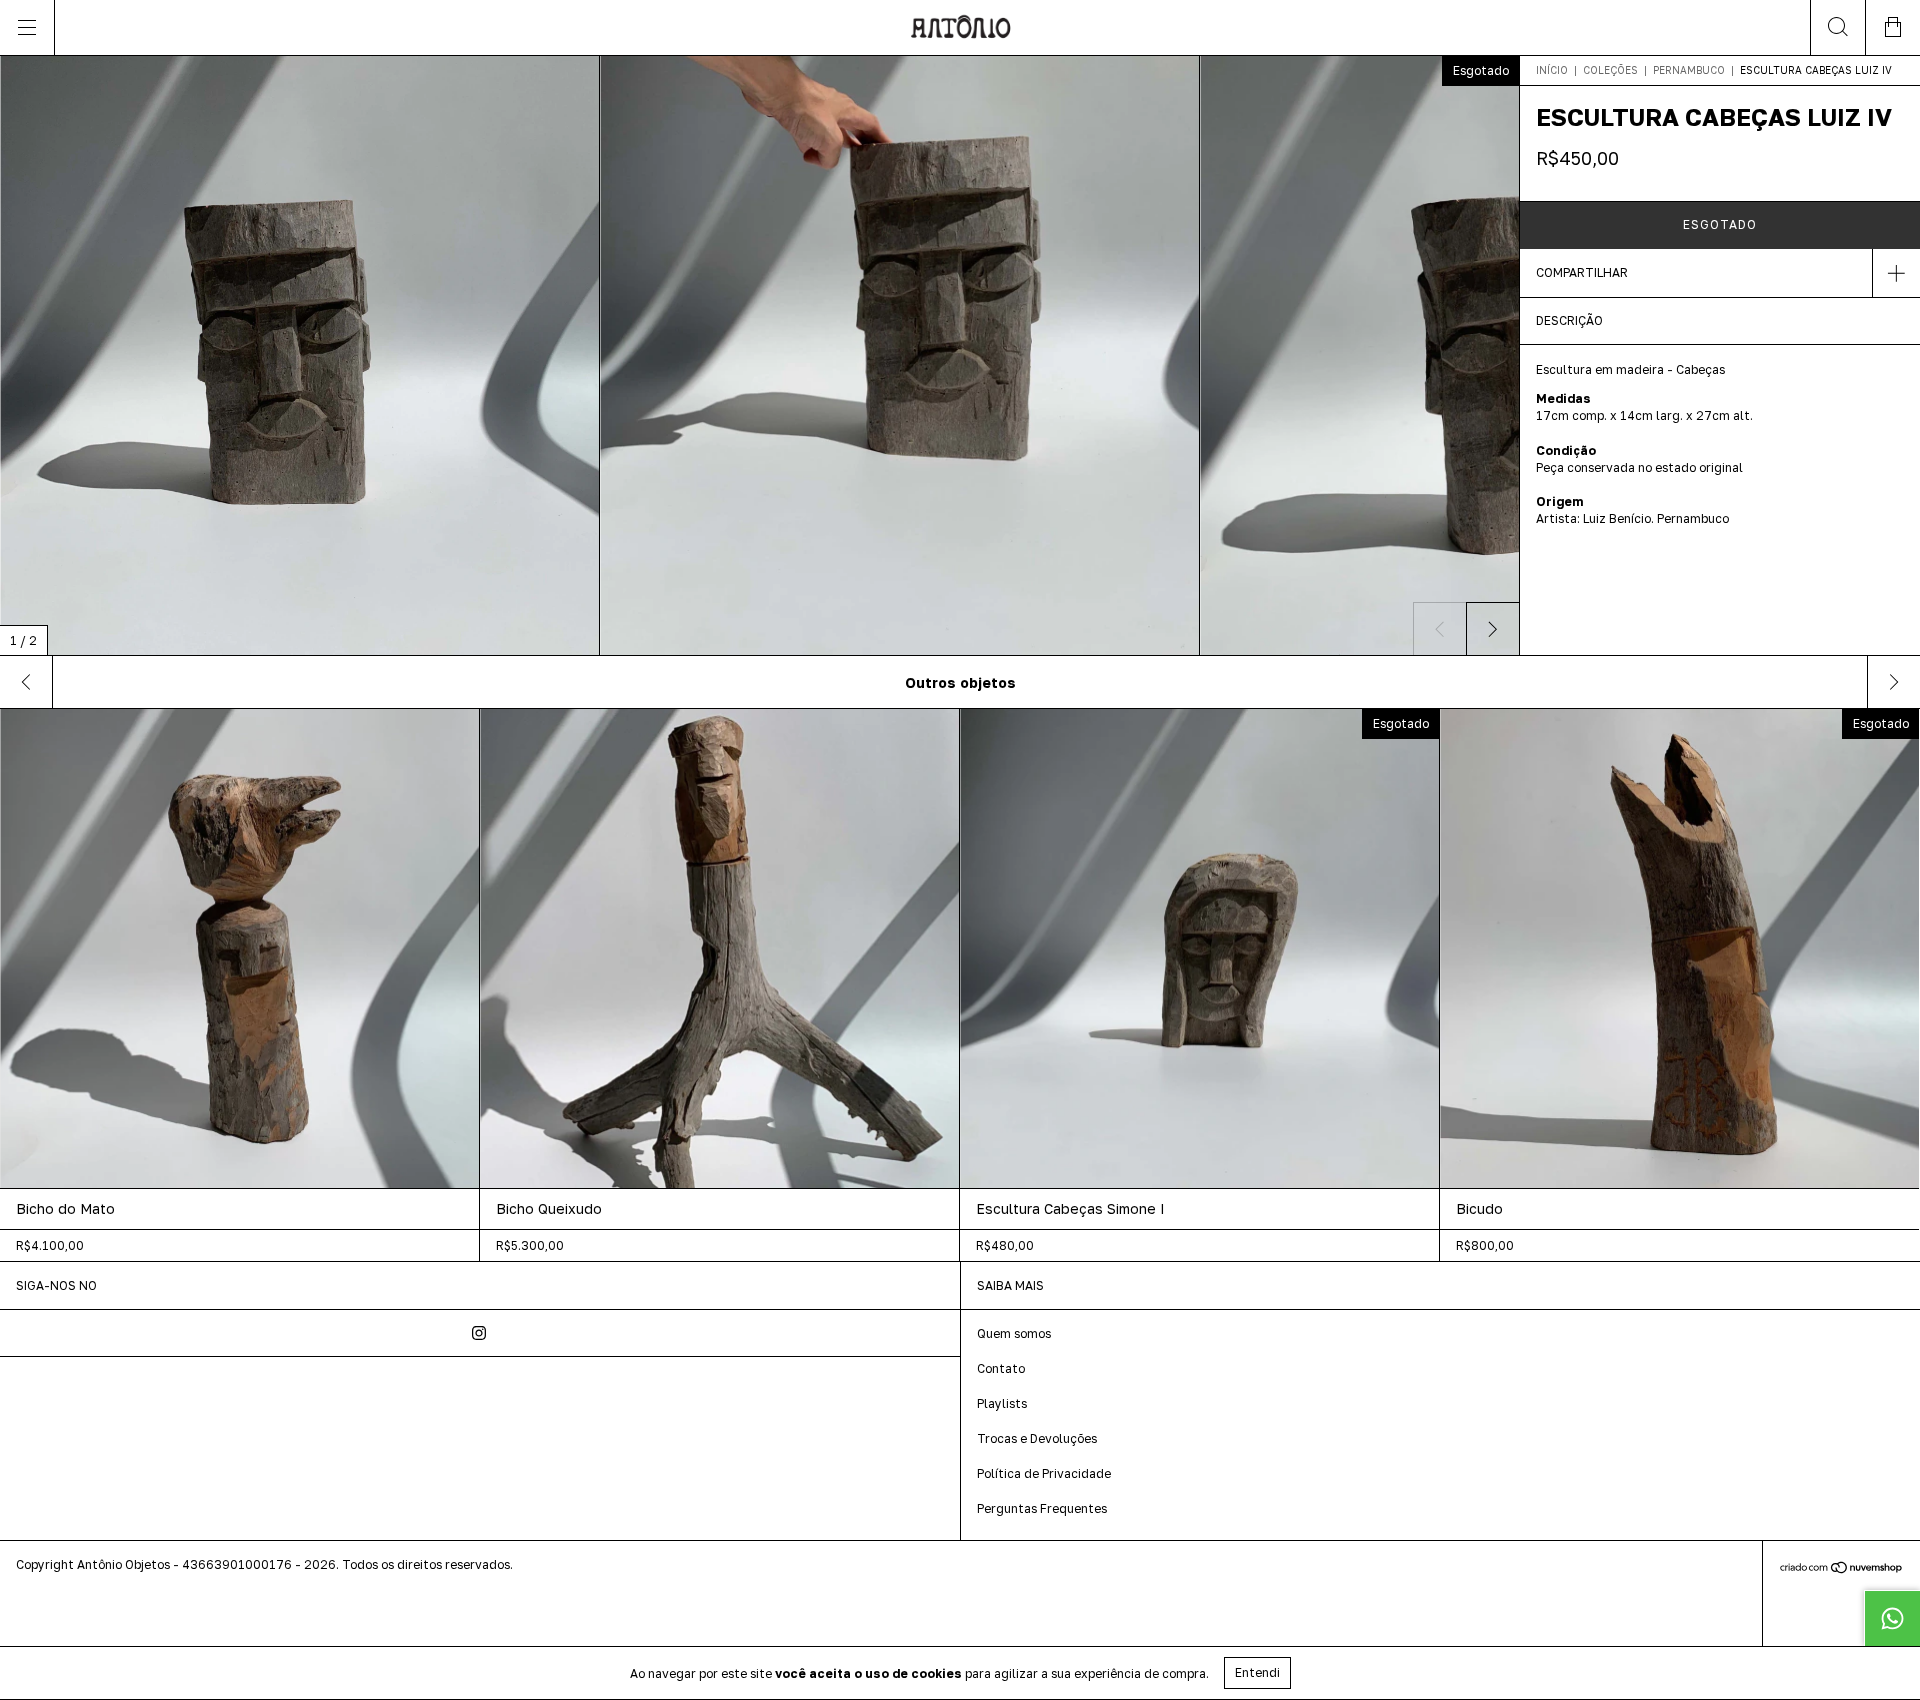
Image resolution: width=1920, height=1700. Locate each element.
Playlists (1002, 1403)
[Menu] (27, 27)
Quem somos (1014, 1333)
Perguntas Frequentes (1042, 1508)
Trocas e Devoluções (1037, 1438)
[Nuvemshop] (1841, 1568)
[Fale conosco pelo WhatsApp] (1892, 1618)
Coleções (1610, 70)
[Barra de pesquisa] (1837, 27)
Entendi (1257, 1672)
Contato (1001, 1368)
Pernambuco (1689, 70)
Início (1552, 70)
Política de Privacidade (1044, 1473)
